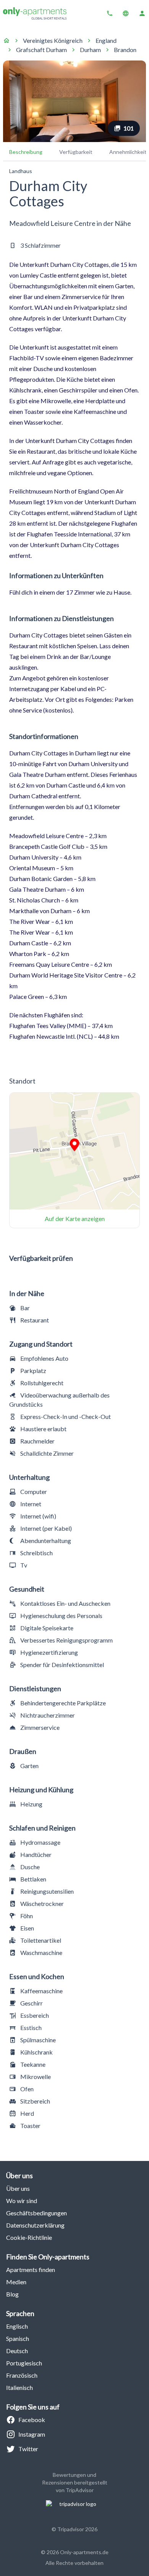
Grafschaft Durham (41, 50)
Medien (16, 2282)
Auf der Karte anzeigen (75, 1219)
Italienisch (19, 2387)
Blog (12, 2294)
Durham (90, 50)
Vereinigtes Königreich (53, 40)
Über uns (18, 2188)
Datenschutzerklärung (35, 2225)
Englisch (17, 2326)
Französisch (22, 2375)
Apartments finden (31, 2270)
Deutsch (17, 2351)
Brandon (125, 50)
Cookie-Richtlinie (29, 2237)
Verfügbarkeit (76, 152)
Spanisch (18, 2338)
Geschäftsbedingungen (36, 2213)
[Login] (142, 13)
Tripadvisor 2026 (77, 2529)
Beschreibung (26, 152)
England (106, 40)
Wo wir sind (22, 2201)
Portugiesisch (24, 2363)
